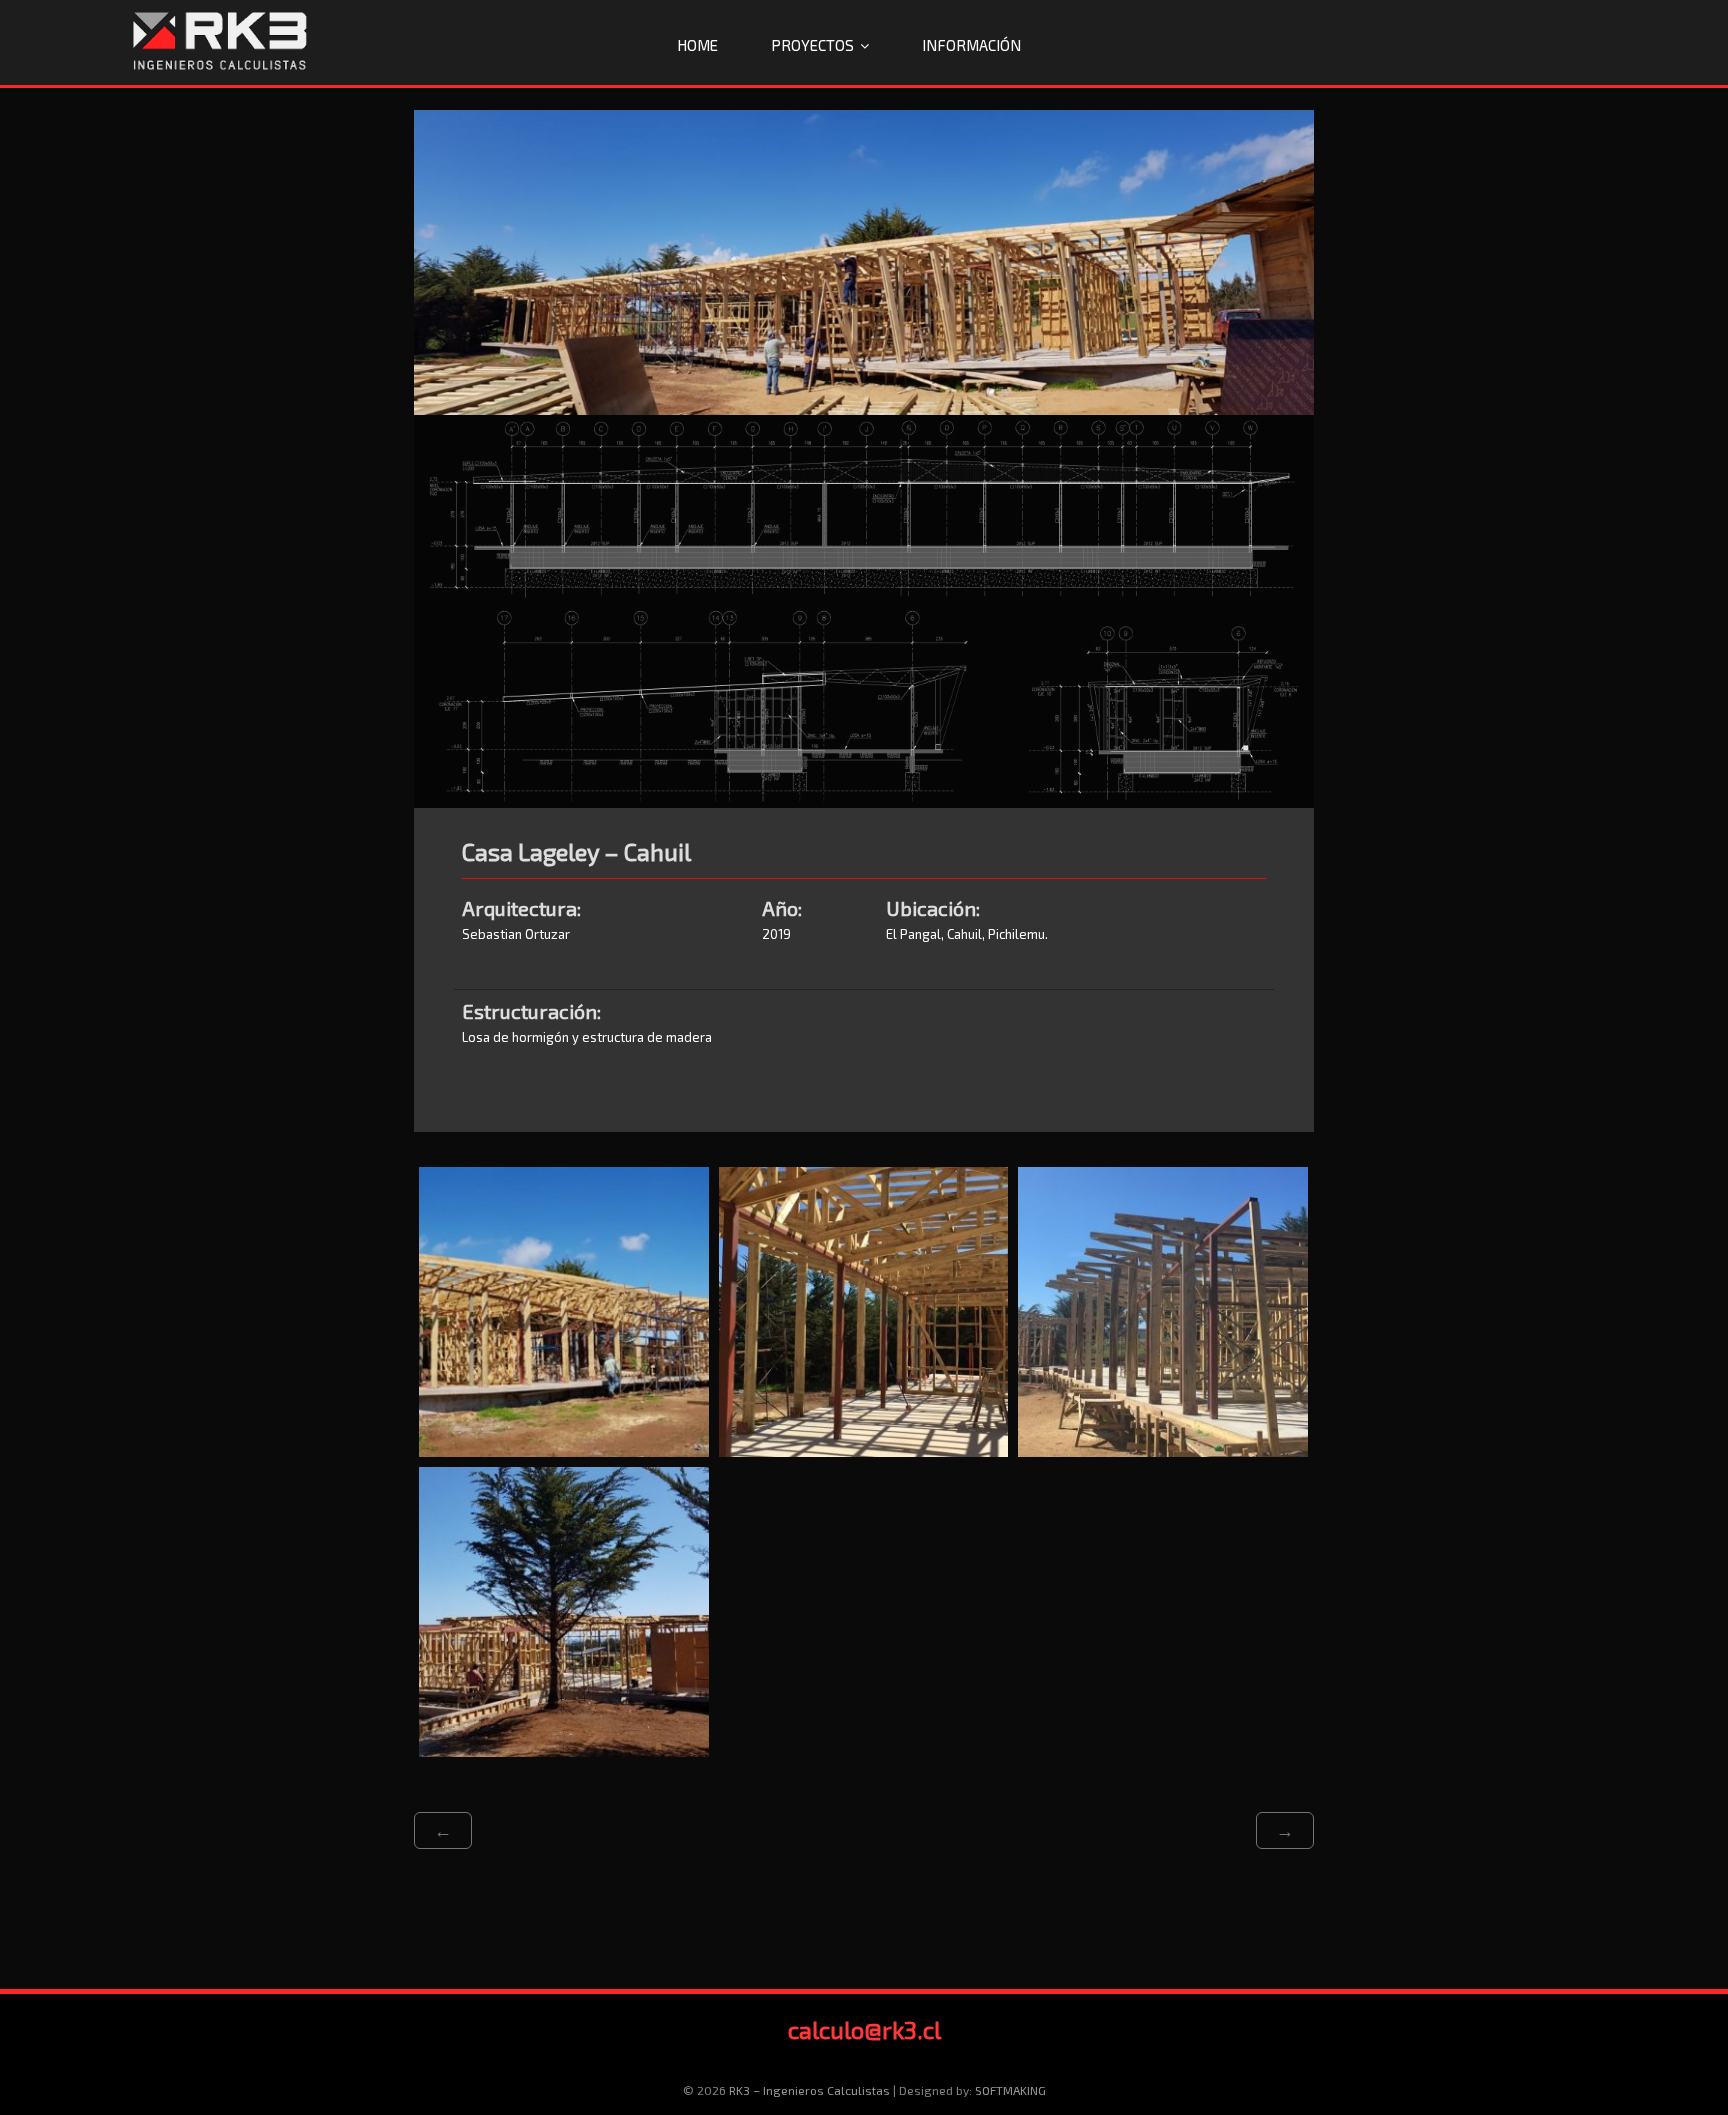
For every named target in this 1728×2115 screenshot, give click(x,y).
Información (971, 45)
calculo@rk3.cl (864, 2029)
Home (697, 45)
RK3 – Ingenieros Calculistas (809, 2090)
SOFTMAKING (1010, 2090)
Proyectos (812, 45)
